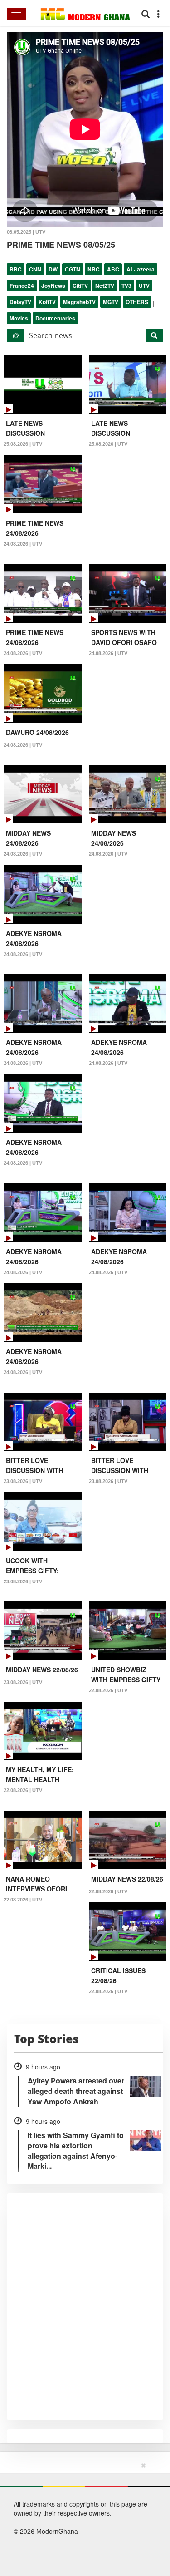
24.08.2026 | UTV (23, 544)
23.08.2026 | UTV (23, 1481)
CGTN (73, 269)
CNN (35, 269)
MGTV (111, 302)
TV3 (126, 286)
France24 (22, 286)
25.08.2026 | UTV (23, 444)
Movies (19, 318)
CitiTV (80, 286)
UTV (144, 286)
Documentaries (55, 318)
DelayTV (20, 302)
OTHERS (137, 302)
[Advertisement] (82, 2517)
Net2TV (105, 286)
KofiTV (47, 302)
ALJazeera (141, 269)
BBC (16, 269)
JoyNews (53, 286)
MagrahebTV (79, 302)
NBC (94, 269)
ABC (113, 269)
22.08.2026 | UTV (108, 1690)
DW (53, 269)
